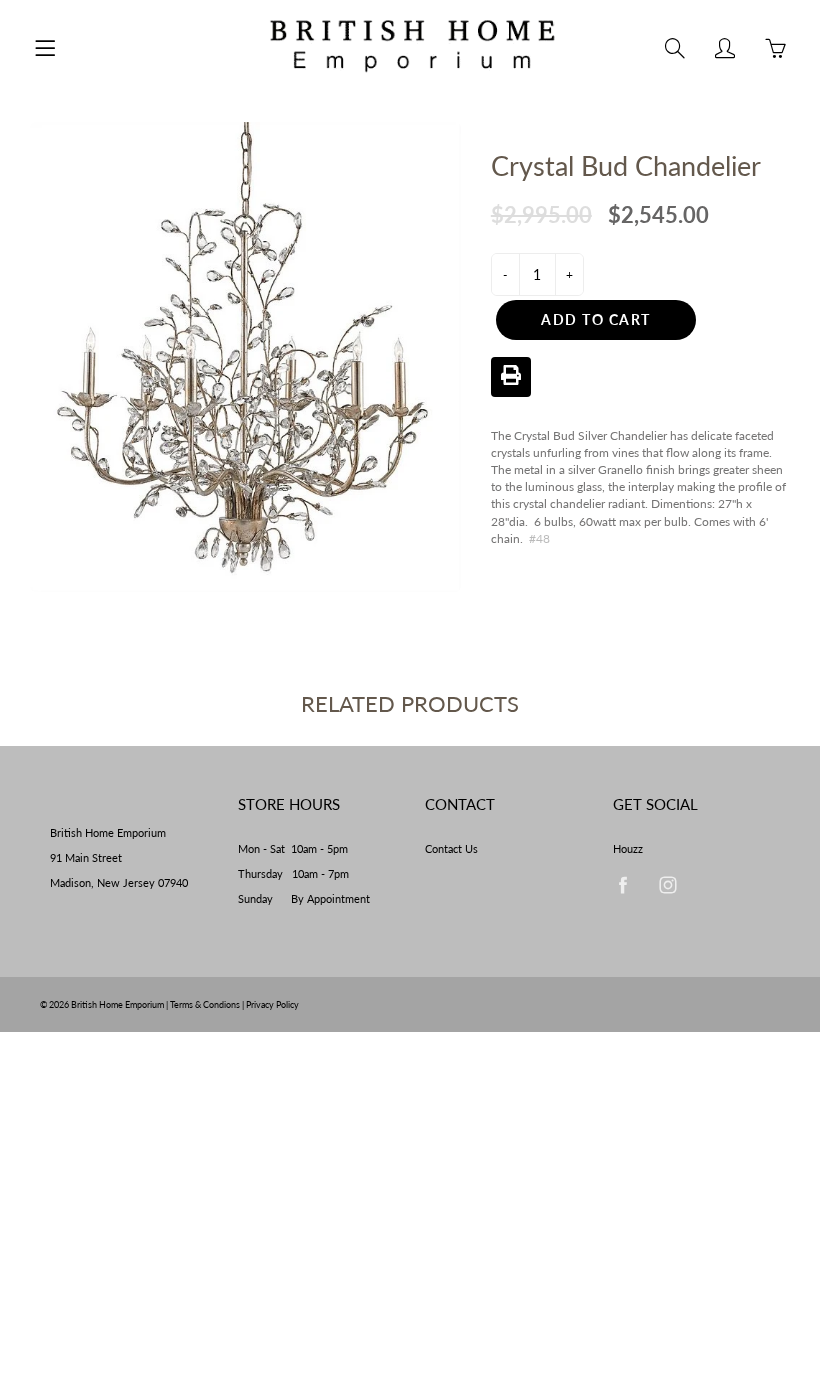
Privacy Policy (272, 1004)
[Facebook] (623, 884)
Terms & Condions (205, 1004)
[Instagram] (668, 884)
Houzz (628, 849)
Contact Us (451, 849)
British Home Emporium (118, 1004)
